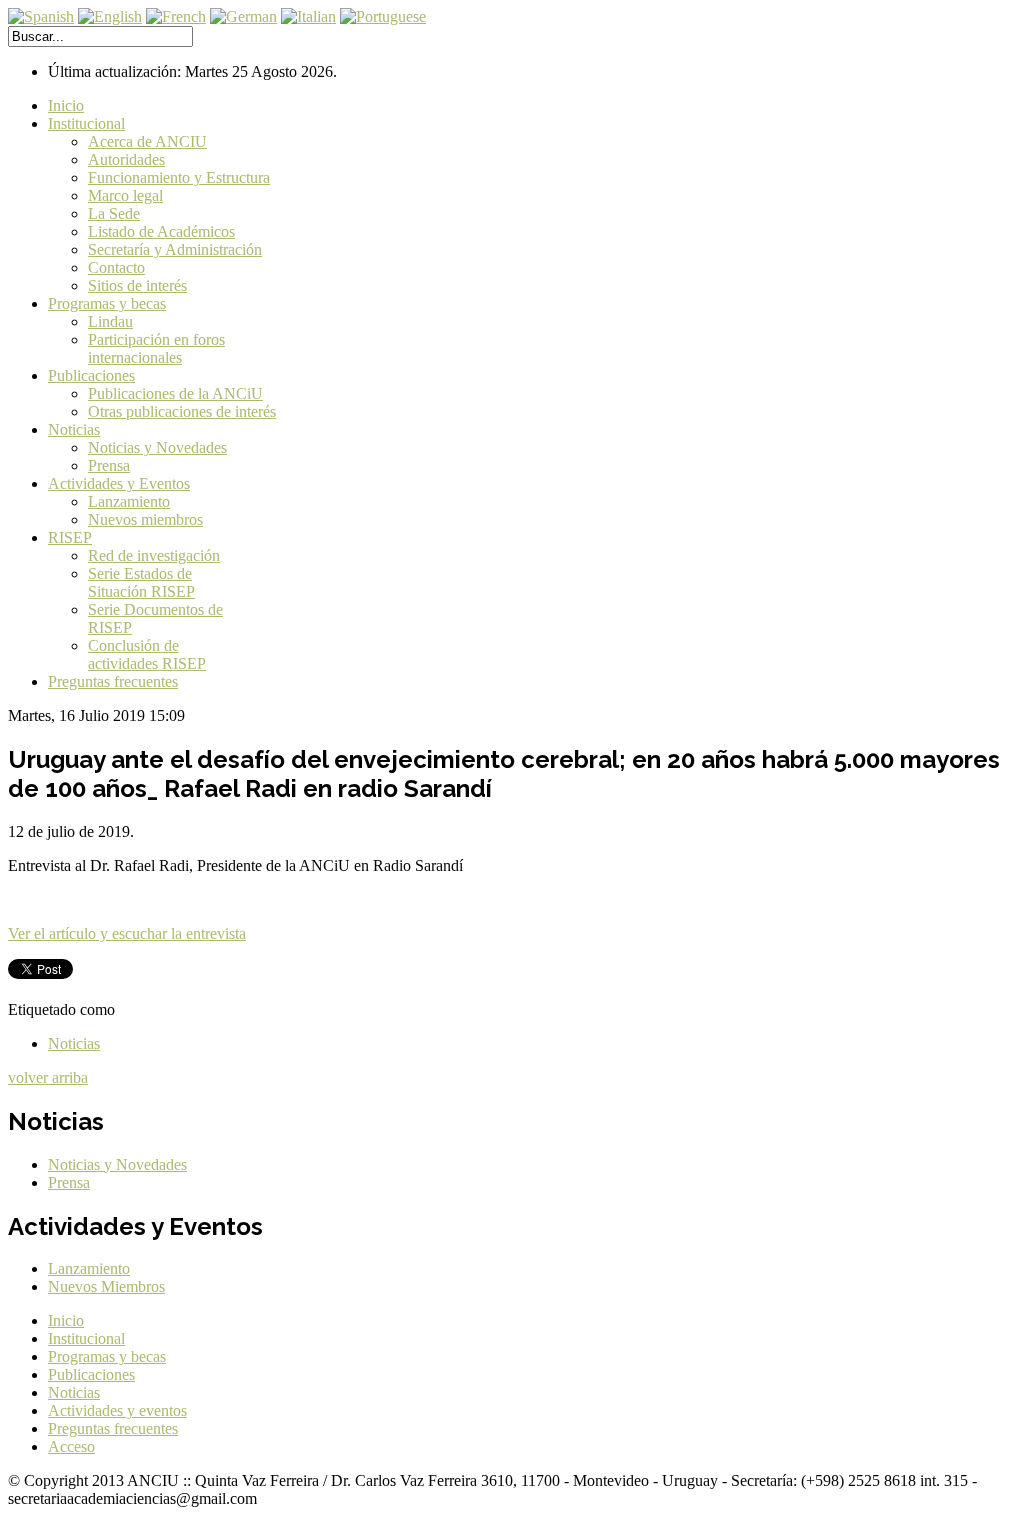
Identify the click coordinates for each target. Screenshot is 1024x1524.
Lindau (110, 321)
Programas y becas (107, 303)
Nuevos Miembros (106, 1286)
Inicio (66, 105)
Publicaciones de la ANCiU (175, 393)
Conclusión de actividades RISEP (147, 654)
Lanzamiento (129, 501)
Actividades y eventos (117, 1410)
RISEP (70, 537)
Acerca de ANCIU (147, 141)
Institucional (86, 123)
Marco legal (125, 195)
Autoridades (126, 159)
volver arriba (48, 1077)
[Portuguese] (383, 16)
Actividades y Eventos (119, 483)
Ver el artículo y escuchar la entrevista (127, 933)
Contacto (116, 267)
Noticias (74, 429)
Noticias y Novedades (157, 447)
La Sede (114, 213)
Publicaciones (91, 375)
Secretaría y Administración (175, 249)
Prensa (109, 465)
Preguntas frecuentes (113, 681)
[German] (243, 16)
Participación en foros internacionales (156, 348)
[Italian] (308, 16)
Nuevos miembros (145, 519)
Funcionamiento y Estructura (179, 177)
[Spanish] (41, 16)
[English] (110, 16)
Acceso (71, 1446)
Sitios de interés (137, 285)
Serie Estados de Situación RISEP (141, 582)
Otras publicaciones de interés (182, 411)
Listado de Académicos (161, 231)
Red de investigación (154, 555)
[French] (176, 16)
